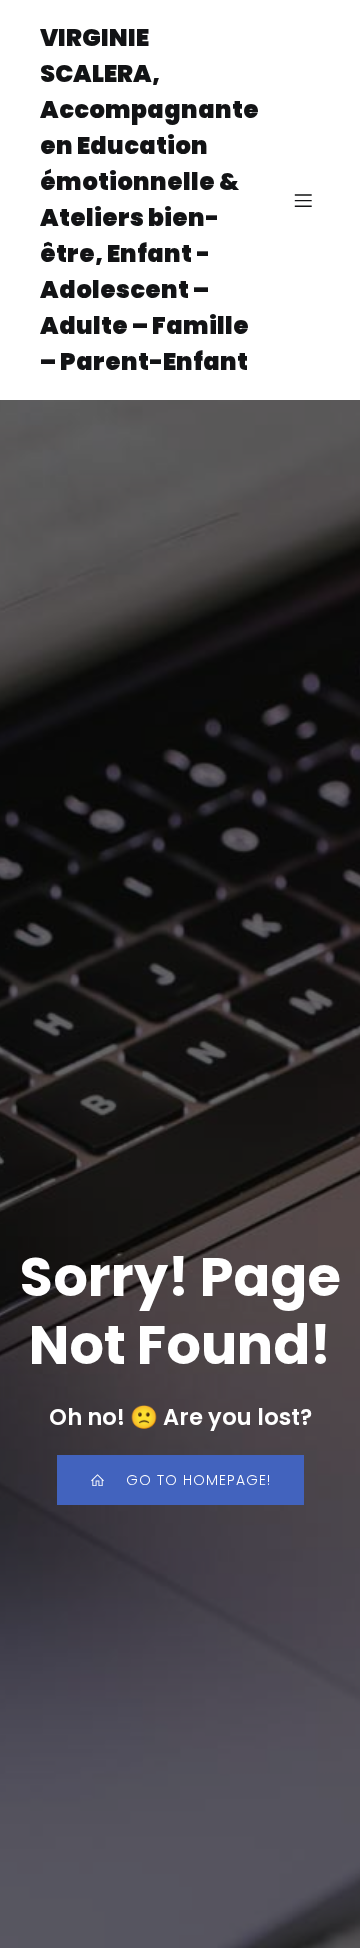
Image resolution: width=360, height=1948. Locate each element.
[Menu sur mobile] (303, 200)
